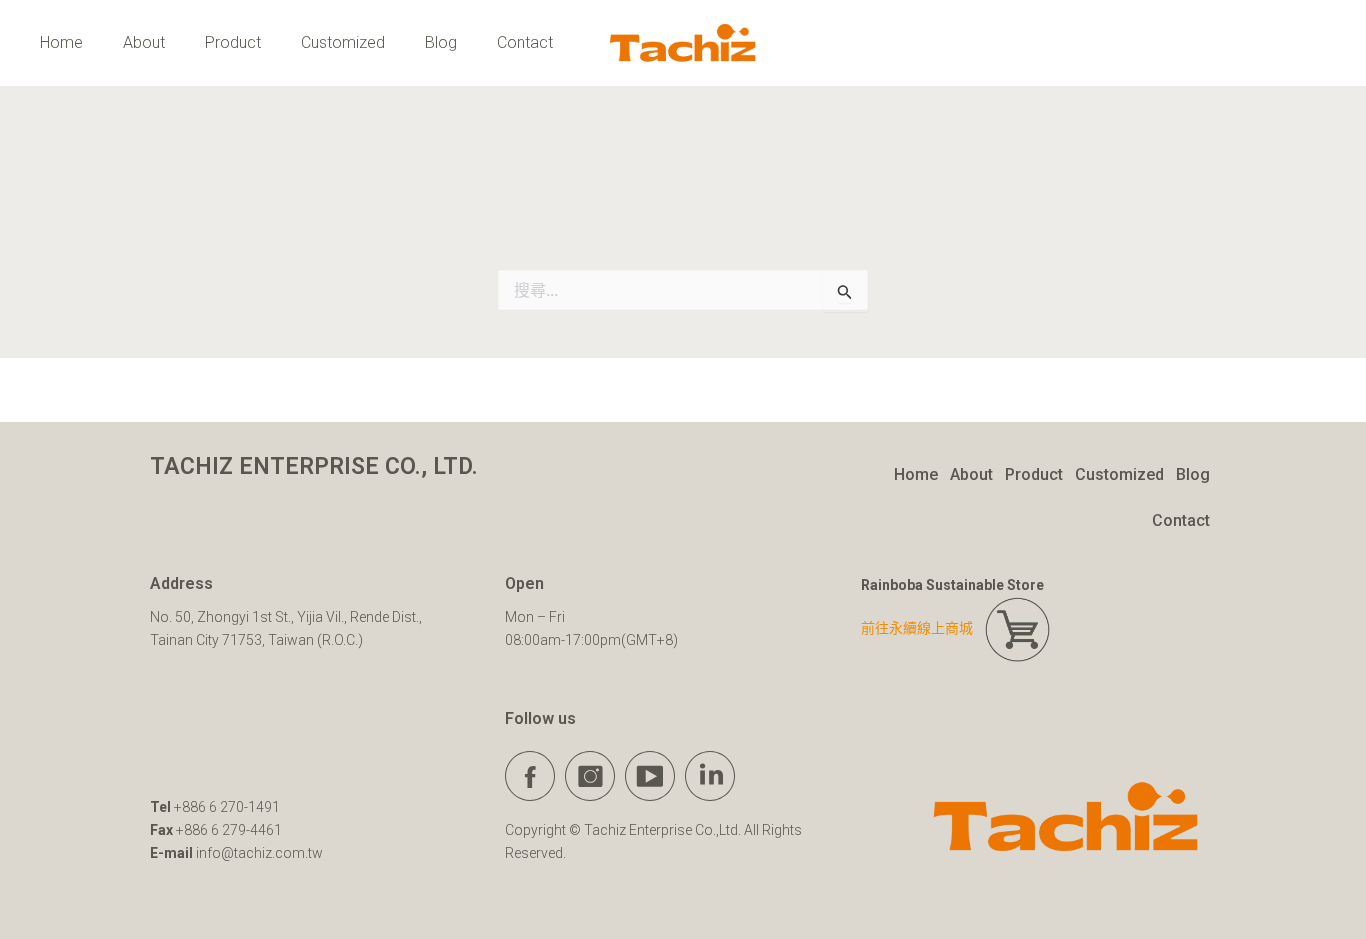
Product (233, 42)
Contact (525, 42)
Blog (441, 42)
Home (61, 42)
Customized (343, 42)
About (144, 42)
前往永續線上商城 (923, 628)
